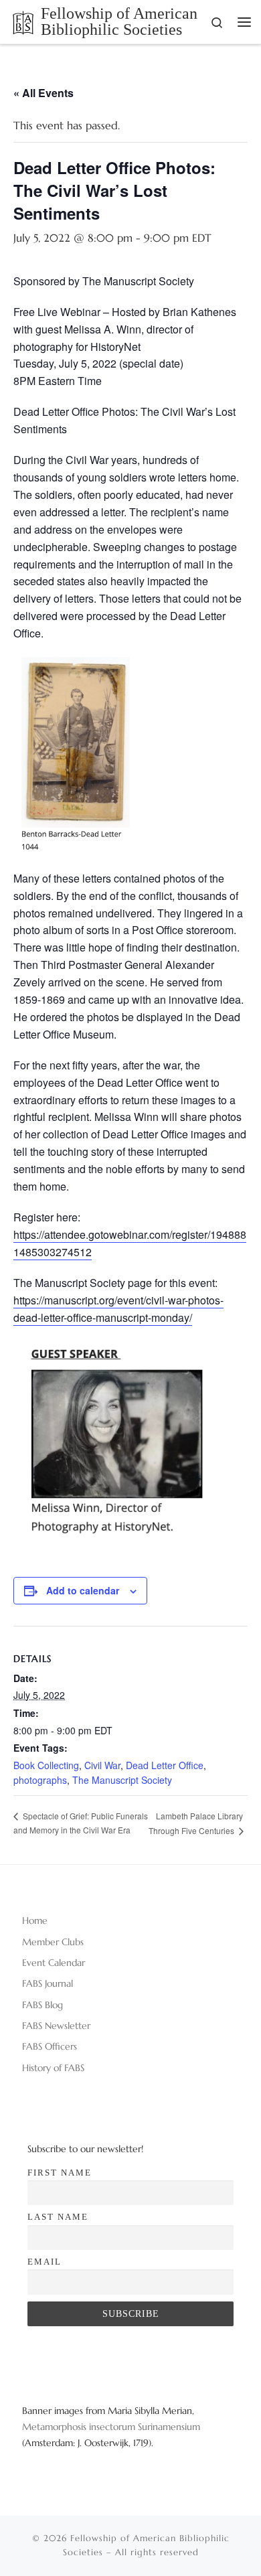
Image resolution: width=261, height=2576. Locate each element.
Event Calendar (54, 1963)
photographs (40, 1780)
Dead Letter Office (165, 1765)
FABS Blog (42, 2005)
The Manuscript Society (122, 1780)
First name (60, 2173)
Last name (58, 2217)
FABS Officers (50, 2046)
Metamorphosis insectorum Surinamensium (111, 2427)
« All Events (43, 93)
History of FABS (53, 2068)
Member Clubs (53, 1942)
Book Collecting (46, 1765)
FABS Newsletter (56, 2026)
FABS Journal (48, 1983)
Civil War (102, 1765)
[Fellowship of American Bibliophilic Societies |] (23, 21)
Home (35, 1920)
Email (45, 2262)
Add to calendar (83, 1590)
